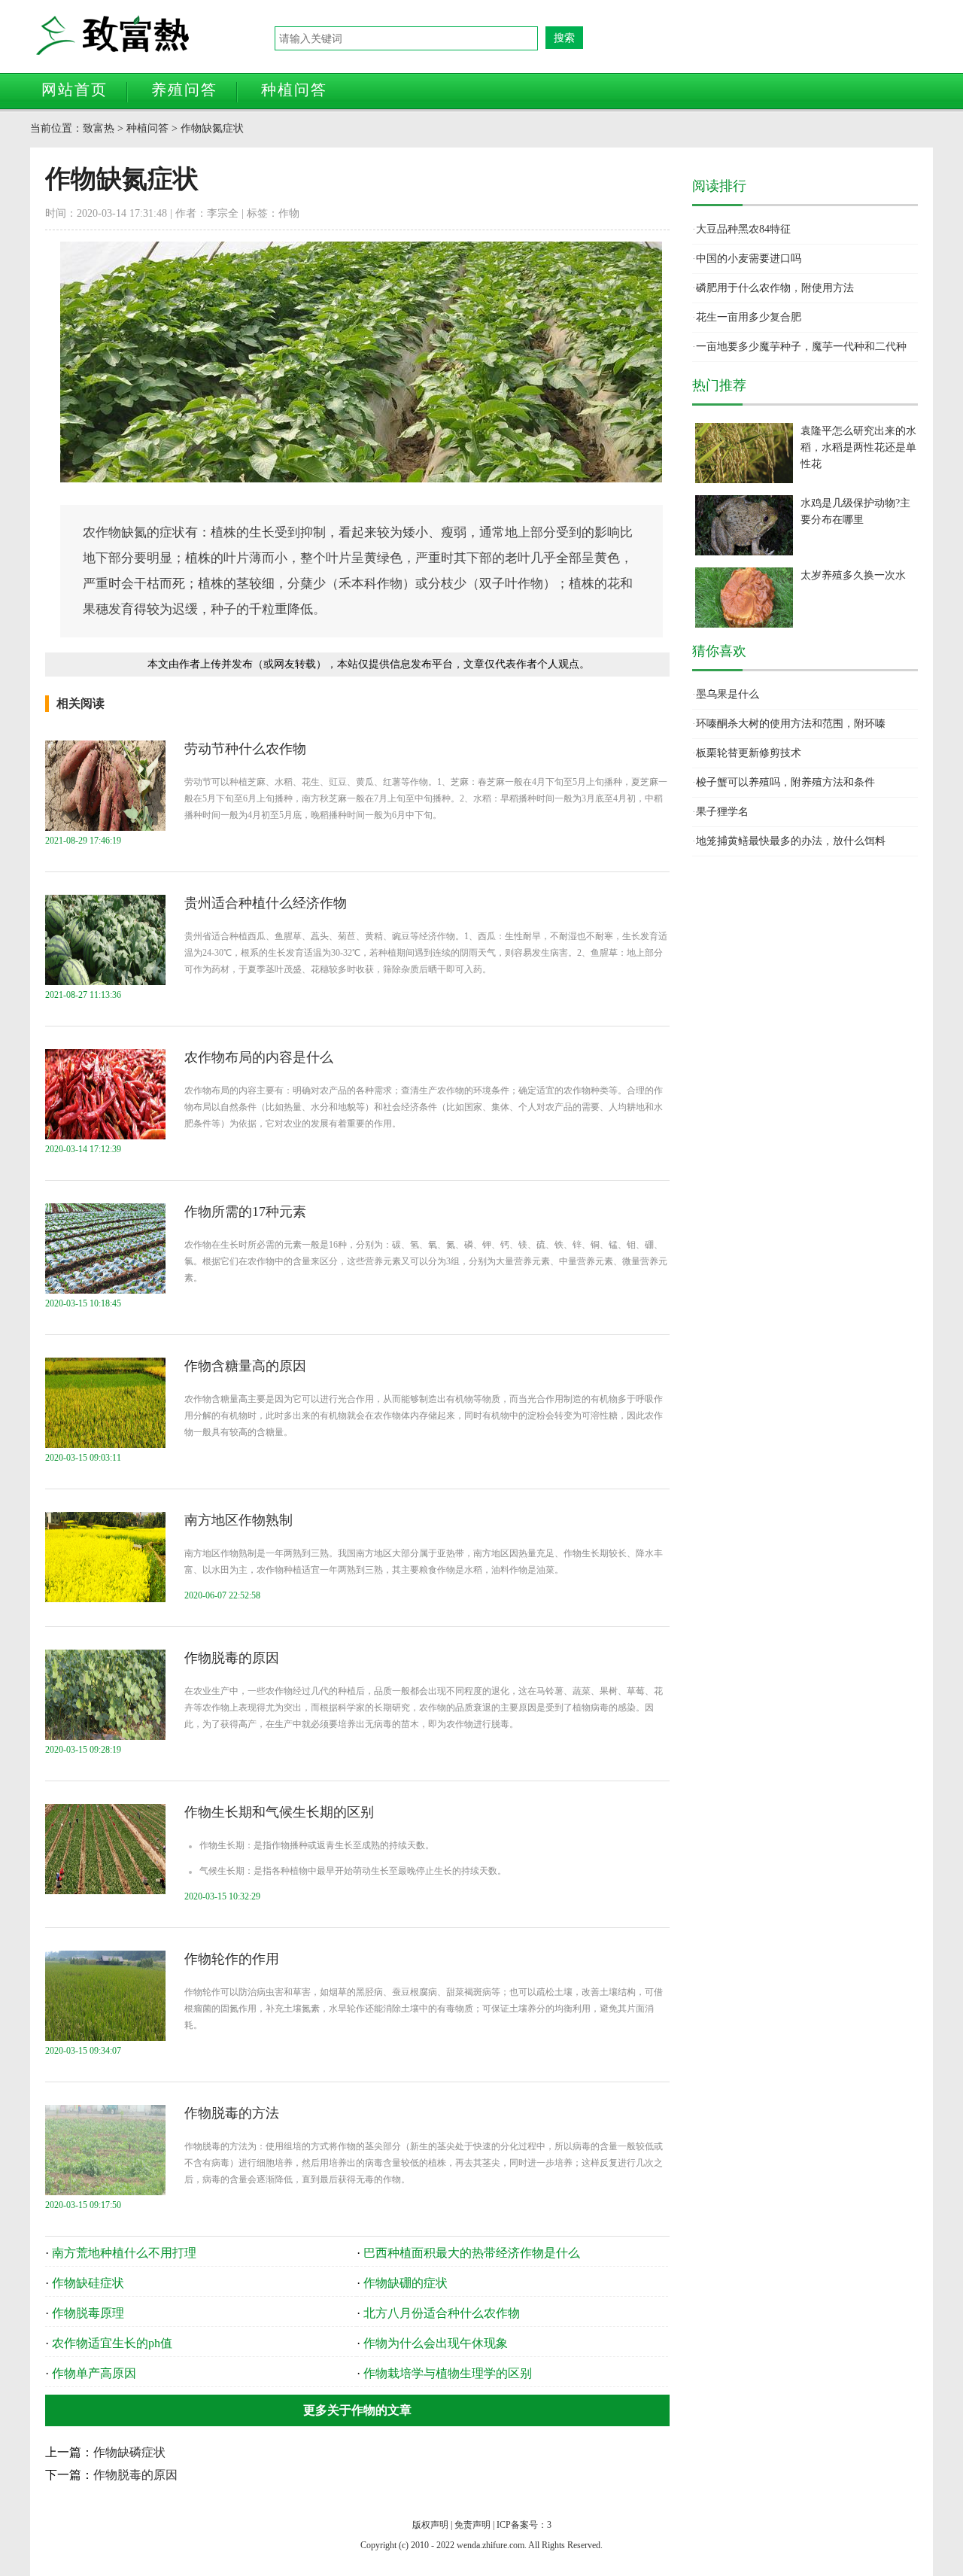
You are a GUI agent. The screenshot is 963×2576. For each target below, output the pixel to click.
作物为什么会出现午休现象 (436, 2343)
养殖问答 (184, 90)
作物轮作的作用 (232, 1959)
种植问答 (294, 90)
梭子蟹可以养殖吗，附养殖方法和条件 (785, 782)
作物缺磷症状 (129, 2452)
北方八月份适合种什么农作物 (442, 2313)
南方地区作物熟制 (238, 1520)
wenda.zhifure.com (491, 2545)
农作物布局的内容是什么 (259, 1057)
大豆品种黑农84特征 (743, 229)
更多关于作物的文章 (357, 2410)
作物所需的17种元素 (245, 1212)
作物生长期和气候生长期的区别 (279, 1812)
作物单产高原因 (94, 2373)
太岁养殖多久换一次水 (853, 575)
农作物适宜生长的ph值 (112, 2343)
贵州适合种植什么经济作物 (266, 903)
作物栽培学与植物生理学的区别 (448, 2373)
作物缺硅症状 (88, 2283)
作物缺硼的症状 (406, 2283)
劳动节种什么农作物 (245, 749)
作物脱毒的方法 (232, 2113)
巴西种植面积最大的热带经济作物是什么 (472, 2253)
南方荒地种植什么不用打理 (124, 2253)
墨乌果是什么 (728, 694)
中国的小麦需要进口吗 (749, 259)
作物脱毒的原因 (232, 1658)
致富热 (154, 36)
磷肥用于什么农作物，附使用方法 (775, 288)
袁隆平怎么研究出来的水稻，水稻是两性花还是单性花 (858, 447)
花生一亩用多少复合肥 (749, 317)
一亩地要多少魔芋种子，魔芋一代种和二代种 (801, 347)
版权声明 (430, 2525)
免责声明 (472, 2525)
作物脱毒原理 (88, 2313)
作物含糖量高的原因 (245, 1366)
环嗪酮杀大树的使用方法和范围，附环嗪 (791, 724)
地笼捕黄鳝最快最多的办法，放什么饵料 (791, 841)
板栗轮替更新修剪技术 (749, 753)
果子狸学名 (722, 812)
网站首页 (74, 90)
